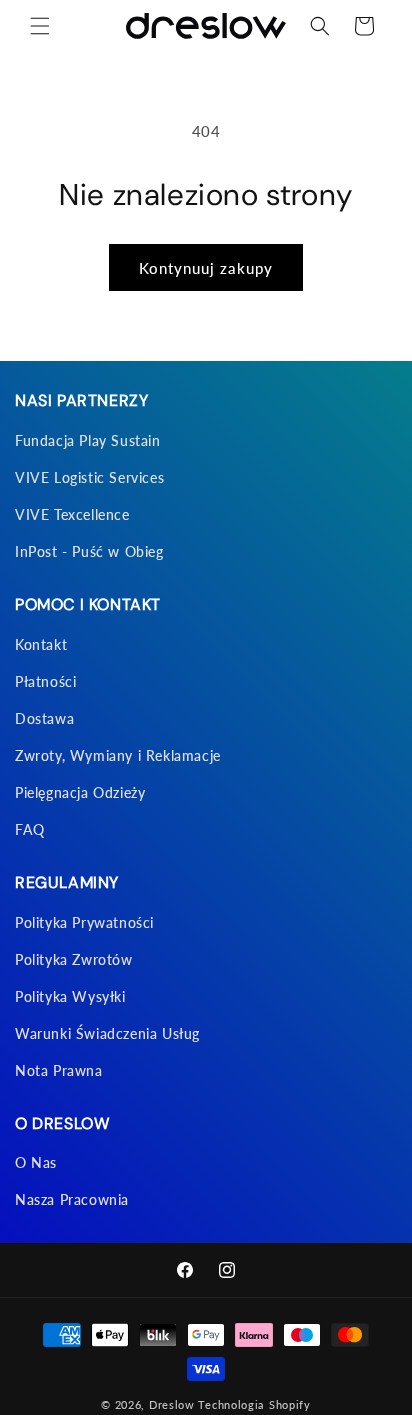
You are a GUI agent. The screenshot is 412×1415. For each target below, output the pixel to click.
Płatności (45, 681)
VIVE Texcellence (72, 514)
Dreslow (172, 1404)
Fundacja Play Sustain (88, 440)
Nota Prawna (59, 1070)
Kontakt (41, 644)
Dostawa (44, 718)
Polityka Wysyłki (70, 996)
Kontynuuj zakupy (206, 268)
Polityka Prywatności (84, 922)
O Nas (36, 1162)
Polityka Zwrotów (74, 959)
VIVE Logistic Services (89, 477)
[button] (40, 26)
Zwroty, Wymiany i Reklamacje (118, 755)
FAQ (30, 829)
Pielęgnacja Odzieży (80, 792)
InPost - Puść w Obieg (89, 551)
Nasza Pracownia (72, 1199)
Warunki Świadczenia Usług (107, 1033)
